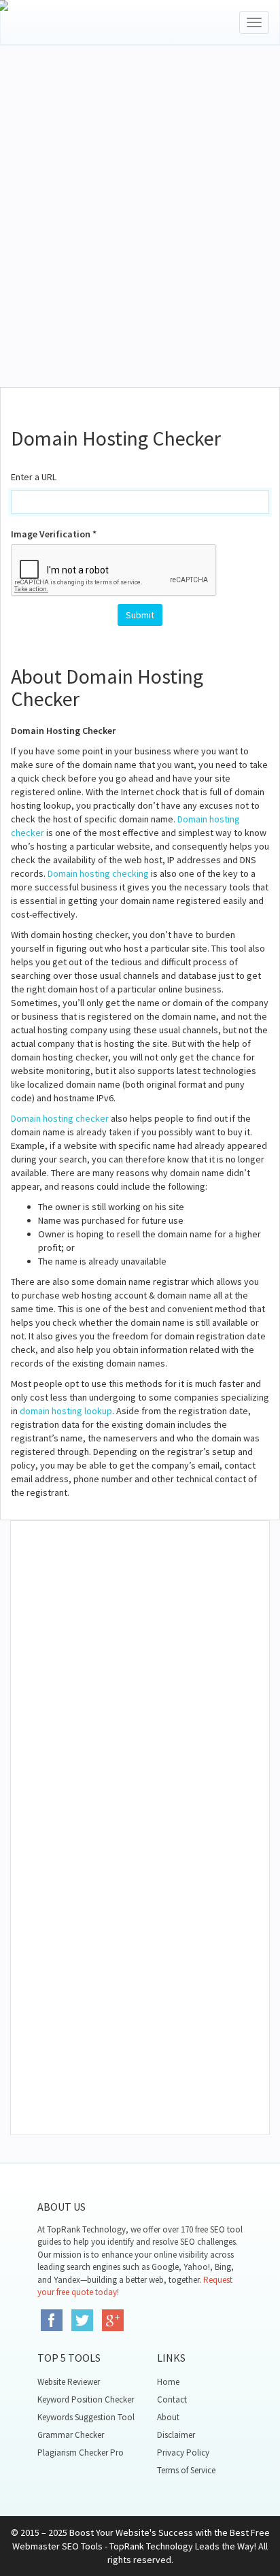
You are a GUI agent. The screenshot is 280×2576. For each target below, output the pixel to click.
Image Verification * (54, 534)
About (168, 2417)
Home (168, 2382)
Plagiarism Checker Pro (81, 2453)
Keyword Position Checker (86, 2399)
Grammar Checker (71, 2435)
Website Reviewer (69, 2382)
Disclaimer (176, 2435)
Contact (172, 2399)
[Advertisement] (140, 233)
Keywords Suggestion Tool (86, 2417)
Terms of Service (186, 2470)
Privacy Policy (183, 2453)
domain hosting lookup (66, 1411)
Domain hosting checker (60, 1118)
